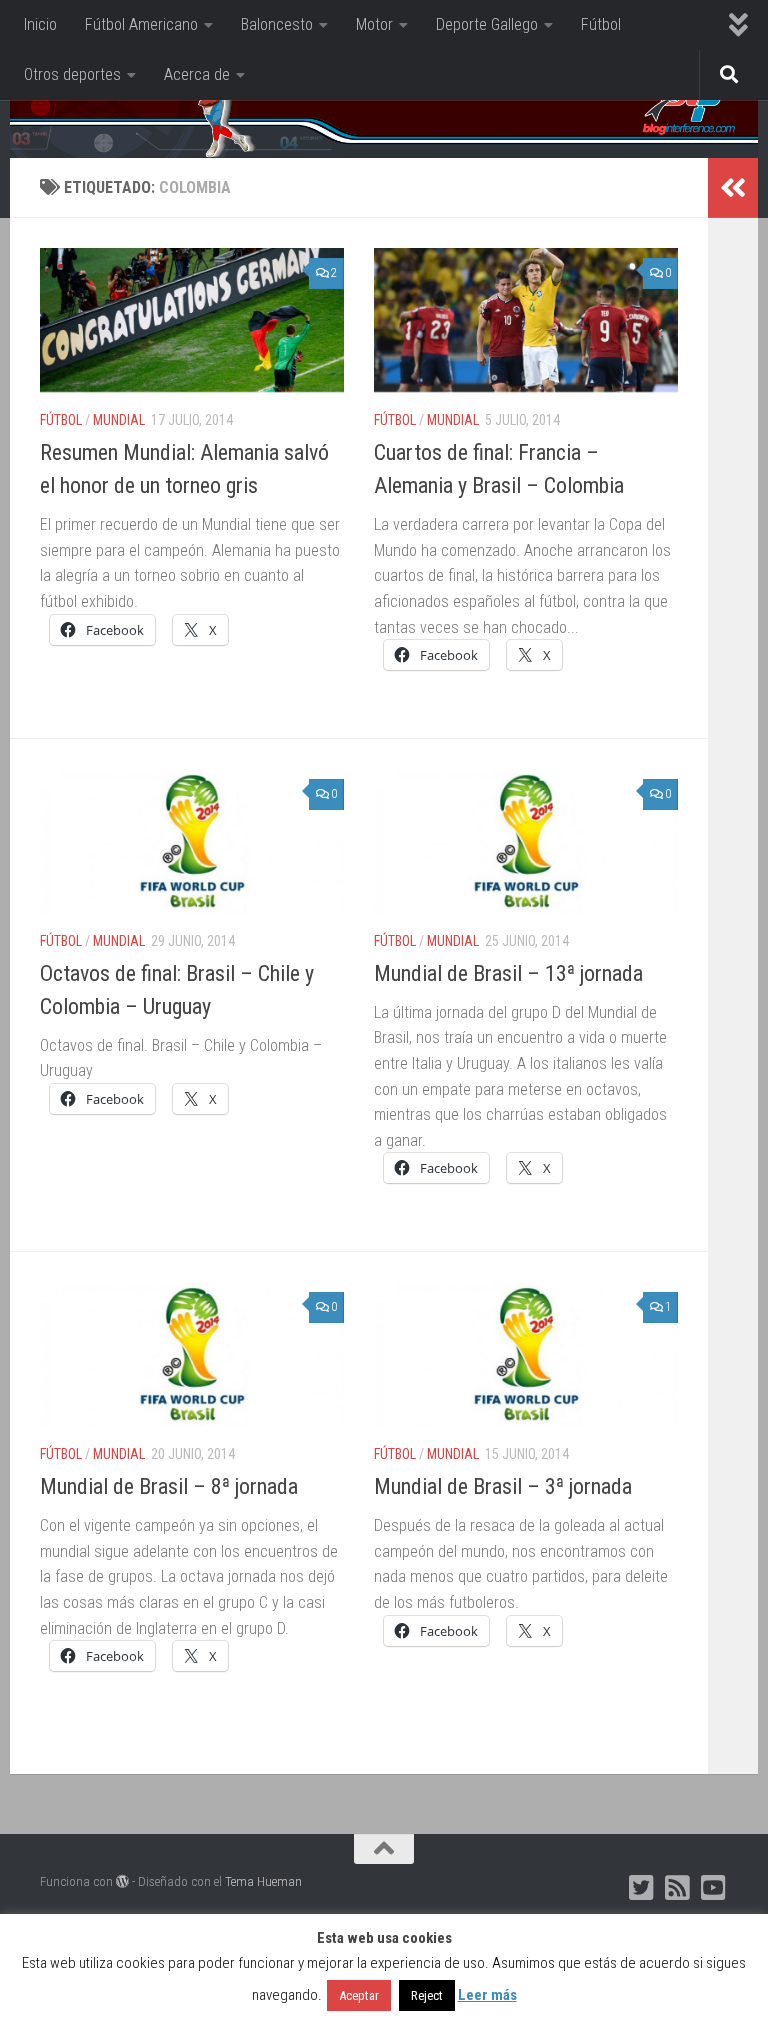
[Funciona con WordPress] (122, 1881)
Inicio (40, 24)
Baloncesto (277, 24)
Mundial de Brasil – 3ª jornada (503, 1486)
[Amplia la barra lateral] (733, 188)
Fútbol (601, 24)
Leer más (487, 1995)
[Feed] (678, 1888)
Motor (374, 24)
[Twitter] (642, 1888)
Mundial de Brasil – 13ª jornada (508, 973)
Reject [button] (427, 1995)
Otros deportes (72, 74)
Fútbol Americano (141, 24)
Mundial (119, 420)
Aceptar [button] (359, 1995)
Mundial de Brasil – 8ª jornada (169, 1486)
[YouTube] (714, 1888)
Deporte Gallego (487, 24)
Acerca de (197, 74)
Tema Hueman (263, 1881)
